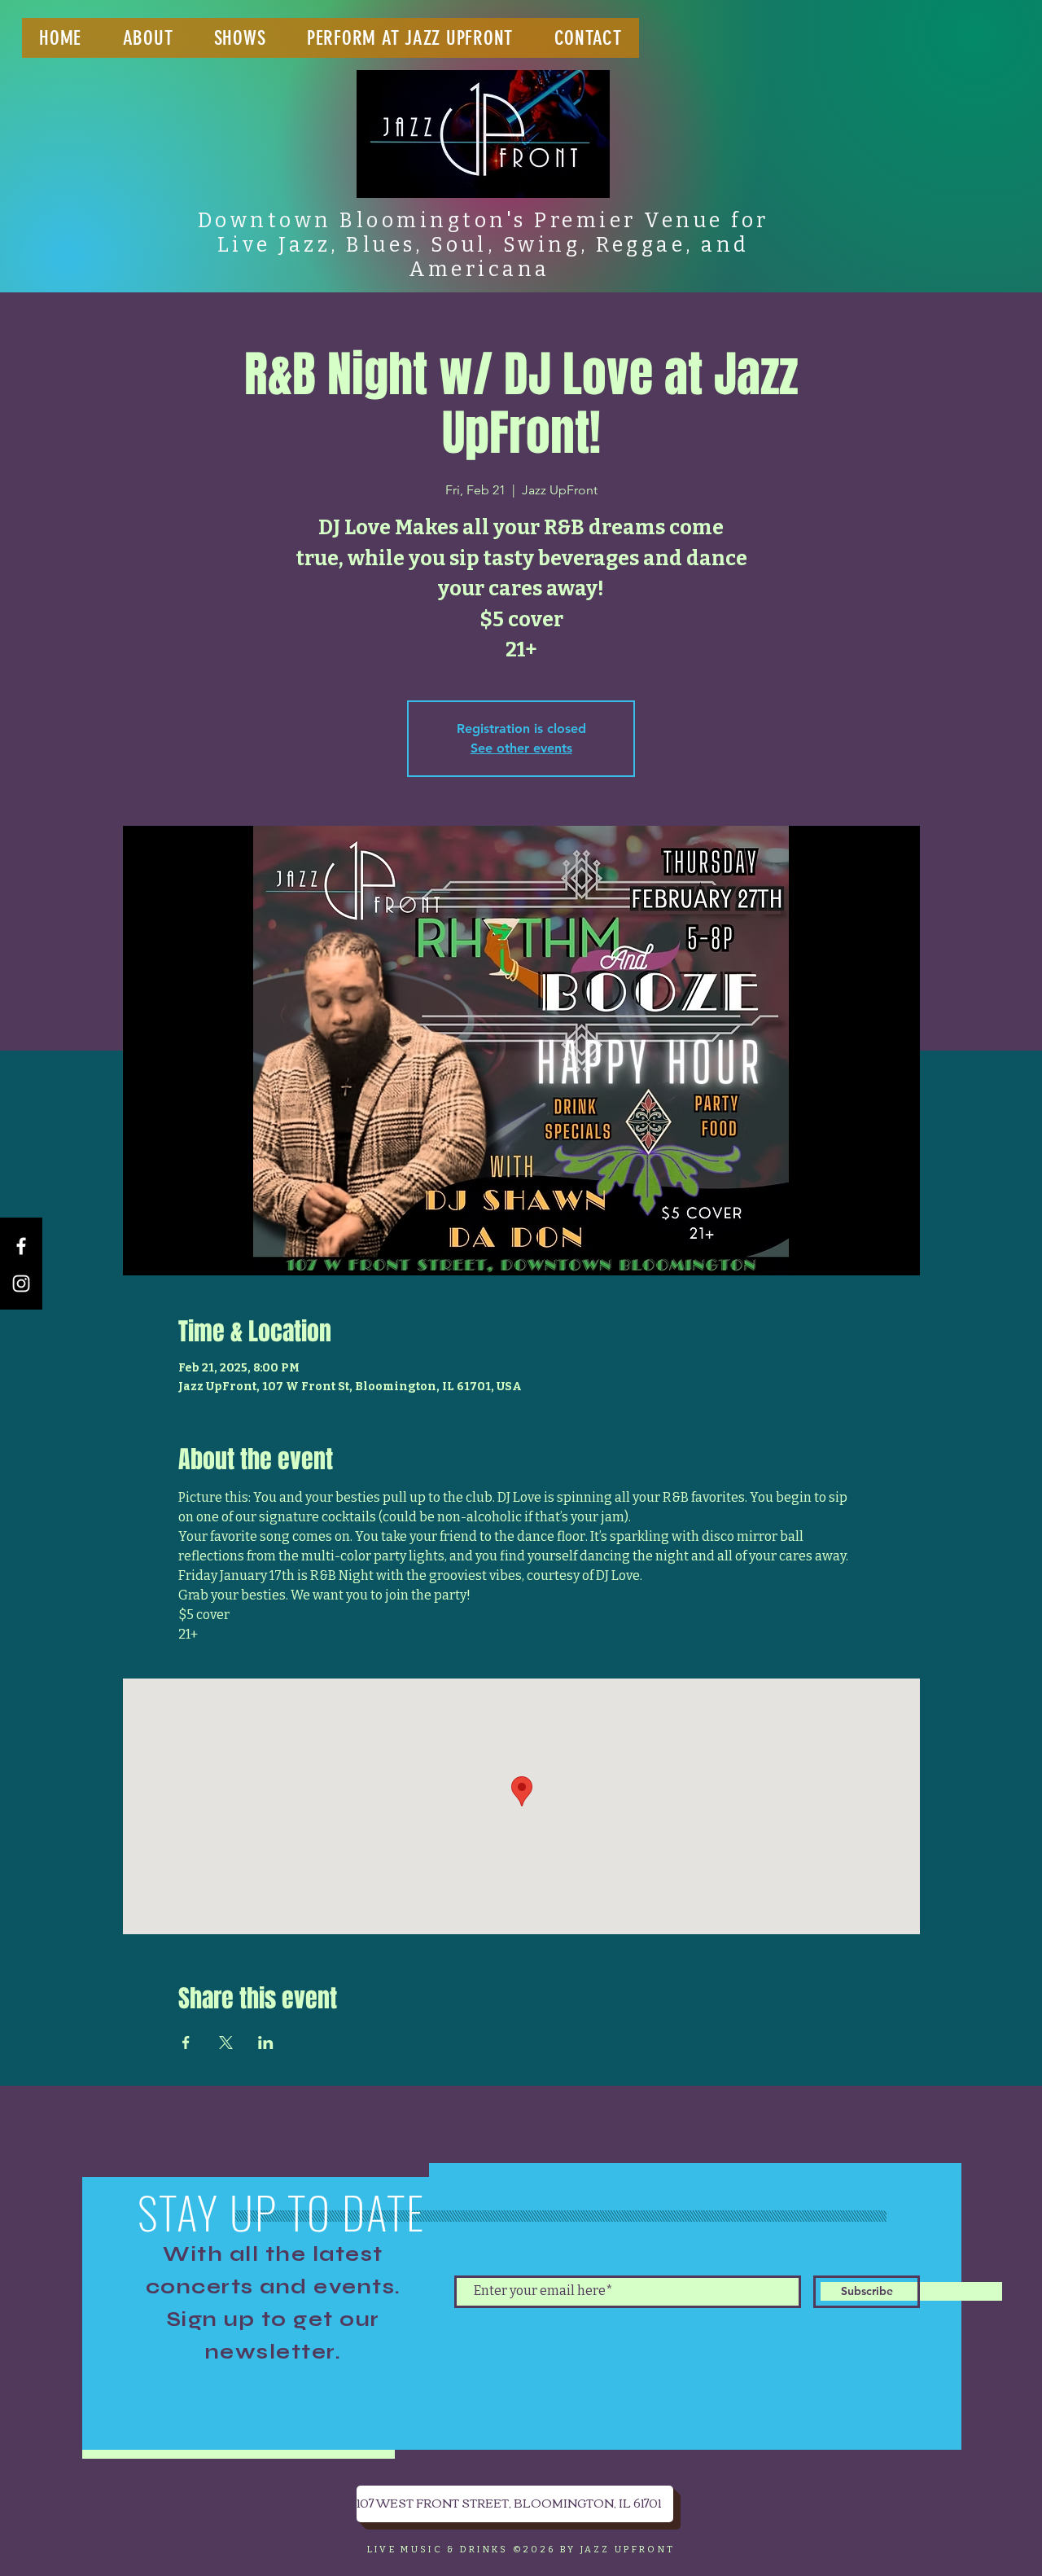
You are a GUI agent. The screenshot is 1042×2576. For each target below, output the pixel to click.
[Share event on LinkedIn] (266, 2043)
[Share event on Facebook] (186, 2043)
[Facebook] (21, 1246)
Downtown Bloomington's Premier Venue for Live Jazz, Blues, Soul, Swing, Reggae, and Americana (484, 245)
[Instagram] (21, 1284)
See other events (521, 748)
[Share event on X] (226, 2043)
